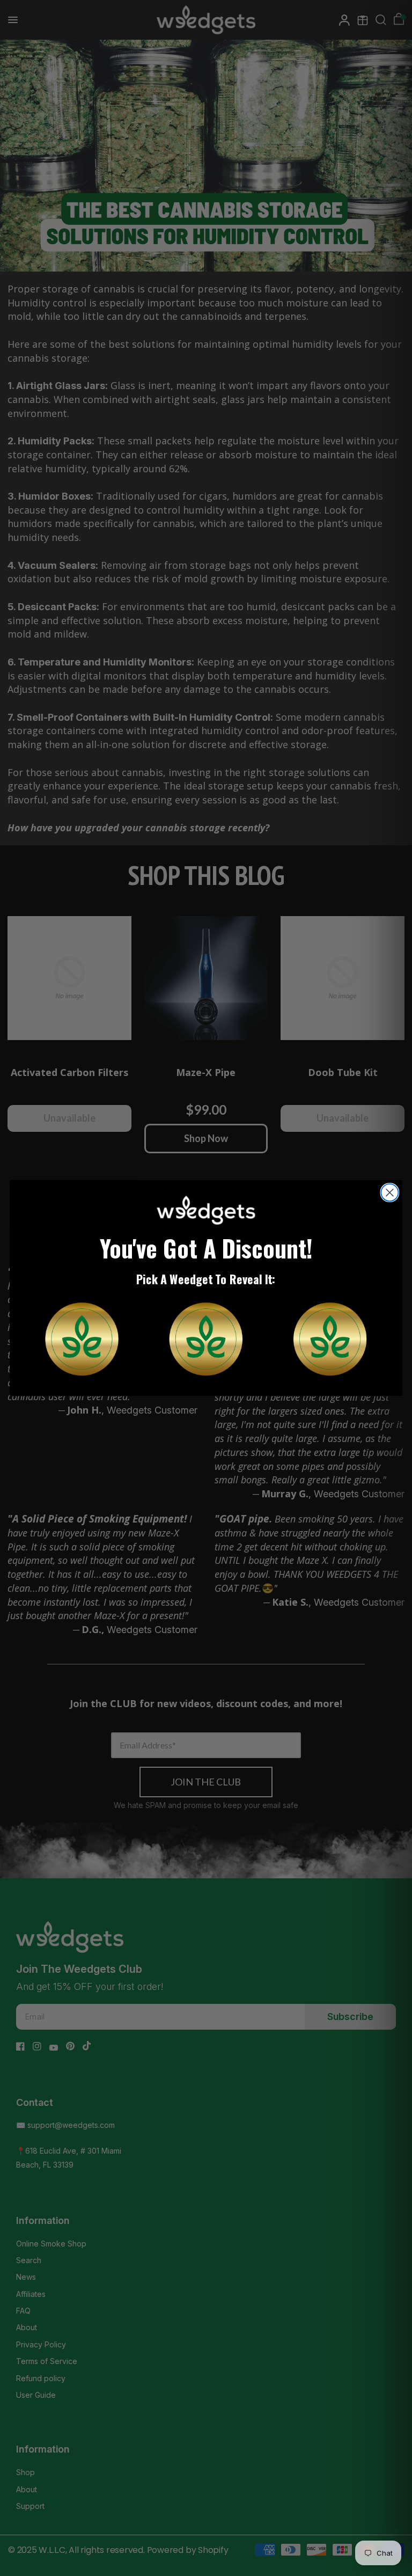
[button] (82, 1339)
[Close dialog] (389, 1192)
